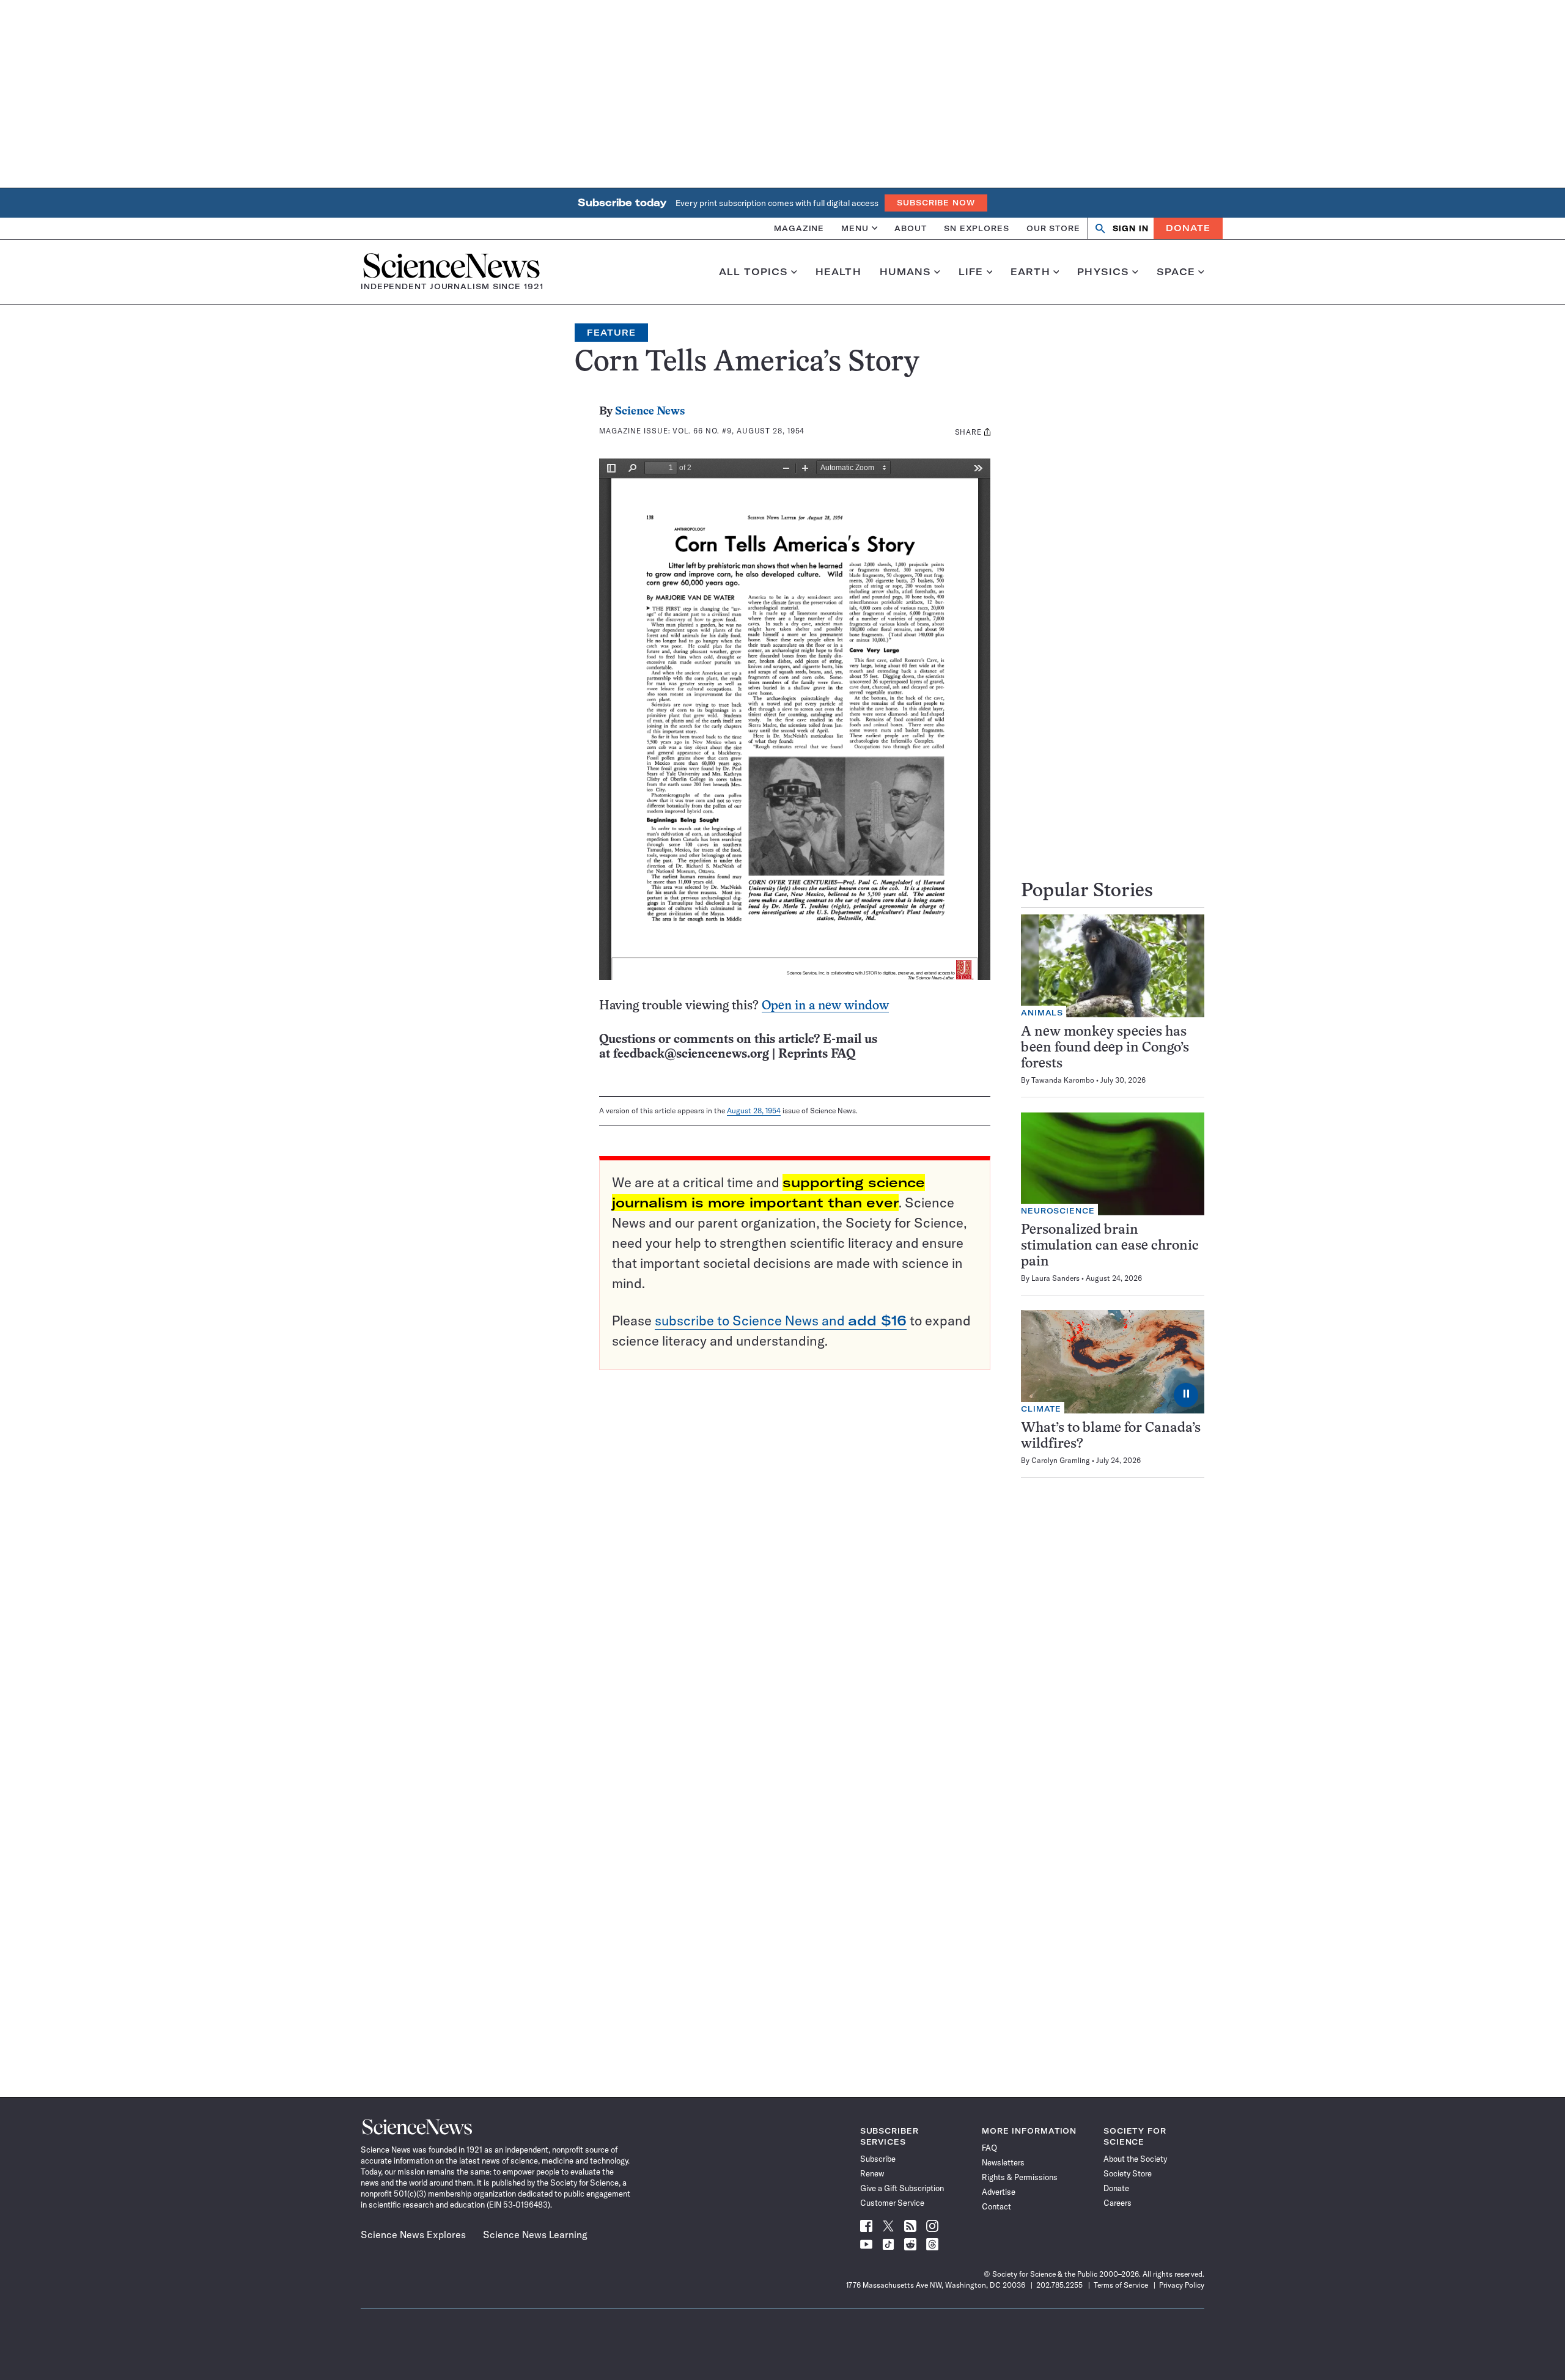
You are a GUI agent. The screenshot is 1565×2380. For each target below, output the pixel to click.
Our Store (1053, 228)
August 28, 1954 (754, 1111)
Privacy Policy (1182, 2285)
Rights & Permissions (1020, 2177)
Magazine (799, 228)
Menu (855, 228)
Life (971, 272)
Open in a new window (825, 1006)
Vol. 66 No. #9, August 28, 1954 (738, 431)
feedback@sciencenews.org (691, 1054)
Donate (1188, 228)
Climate (1041, 1409)
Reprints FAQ (817, 1054)
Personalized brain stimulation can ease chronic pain (1110, 1246)
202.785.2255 (1059, 2285)
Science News (650, 412)
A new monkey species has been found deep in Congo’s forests (1105, 1048)
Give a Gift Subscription (902, 2188)
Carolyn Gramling (1061, 1460)
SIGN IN (1131, 228)
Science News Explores (413, 2234)
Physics (1103, 272)
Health (838, 272)
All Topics (753, 272)
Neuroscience (1058, 1211)
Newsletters (1003, 2162)
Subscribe (878, 2159)
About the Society (1135, 2159)
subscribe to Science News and (781, 1321)
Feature (611, 333)
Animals (1042, 1013)
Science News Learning (535, 2234)
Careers (1118, 2203)
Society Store (1128, 2173)
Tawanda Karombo (1063, 1080)
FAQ (989, 2148)
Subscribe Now (936, 203)
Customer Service (892, 2203)
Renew (872, 2173)
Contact (996, 2206)
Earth (1030, 272)
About (911, 228)
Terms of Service (1121, 2285)
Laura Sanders (1055, 1278)
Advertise (999, 2192)
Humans (906, 272)
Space (1176, 272)
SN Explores (977, 228)
